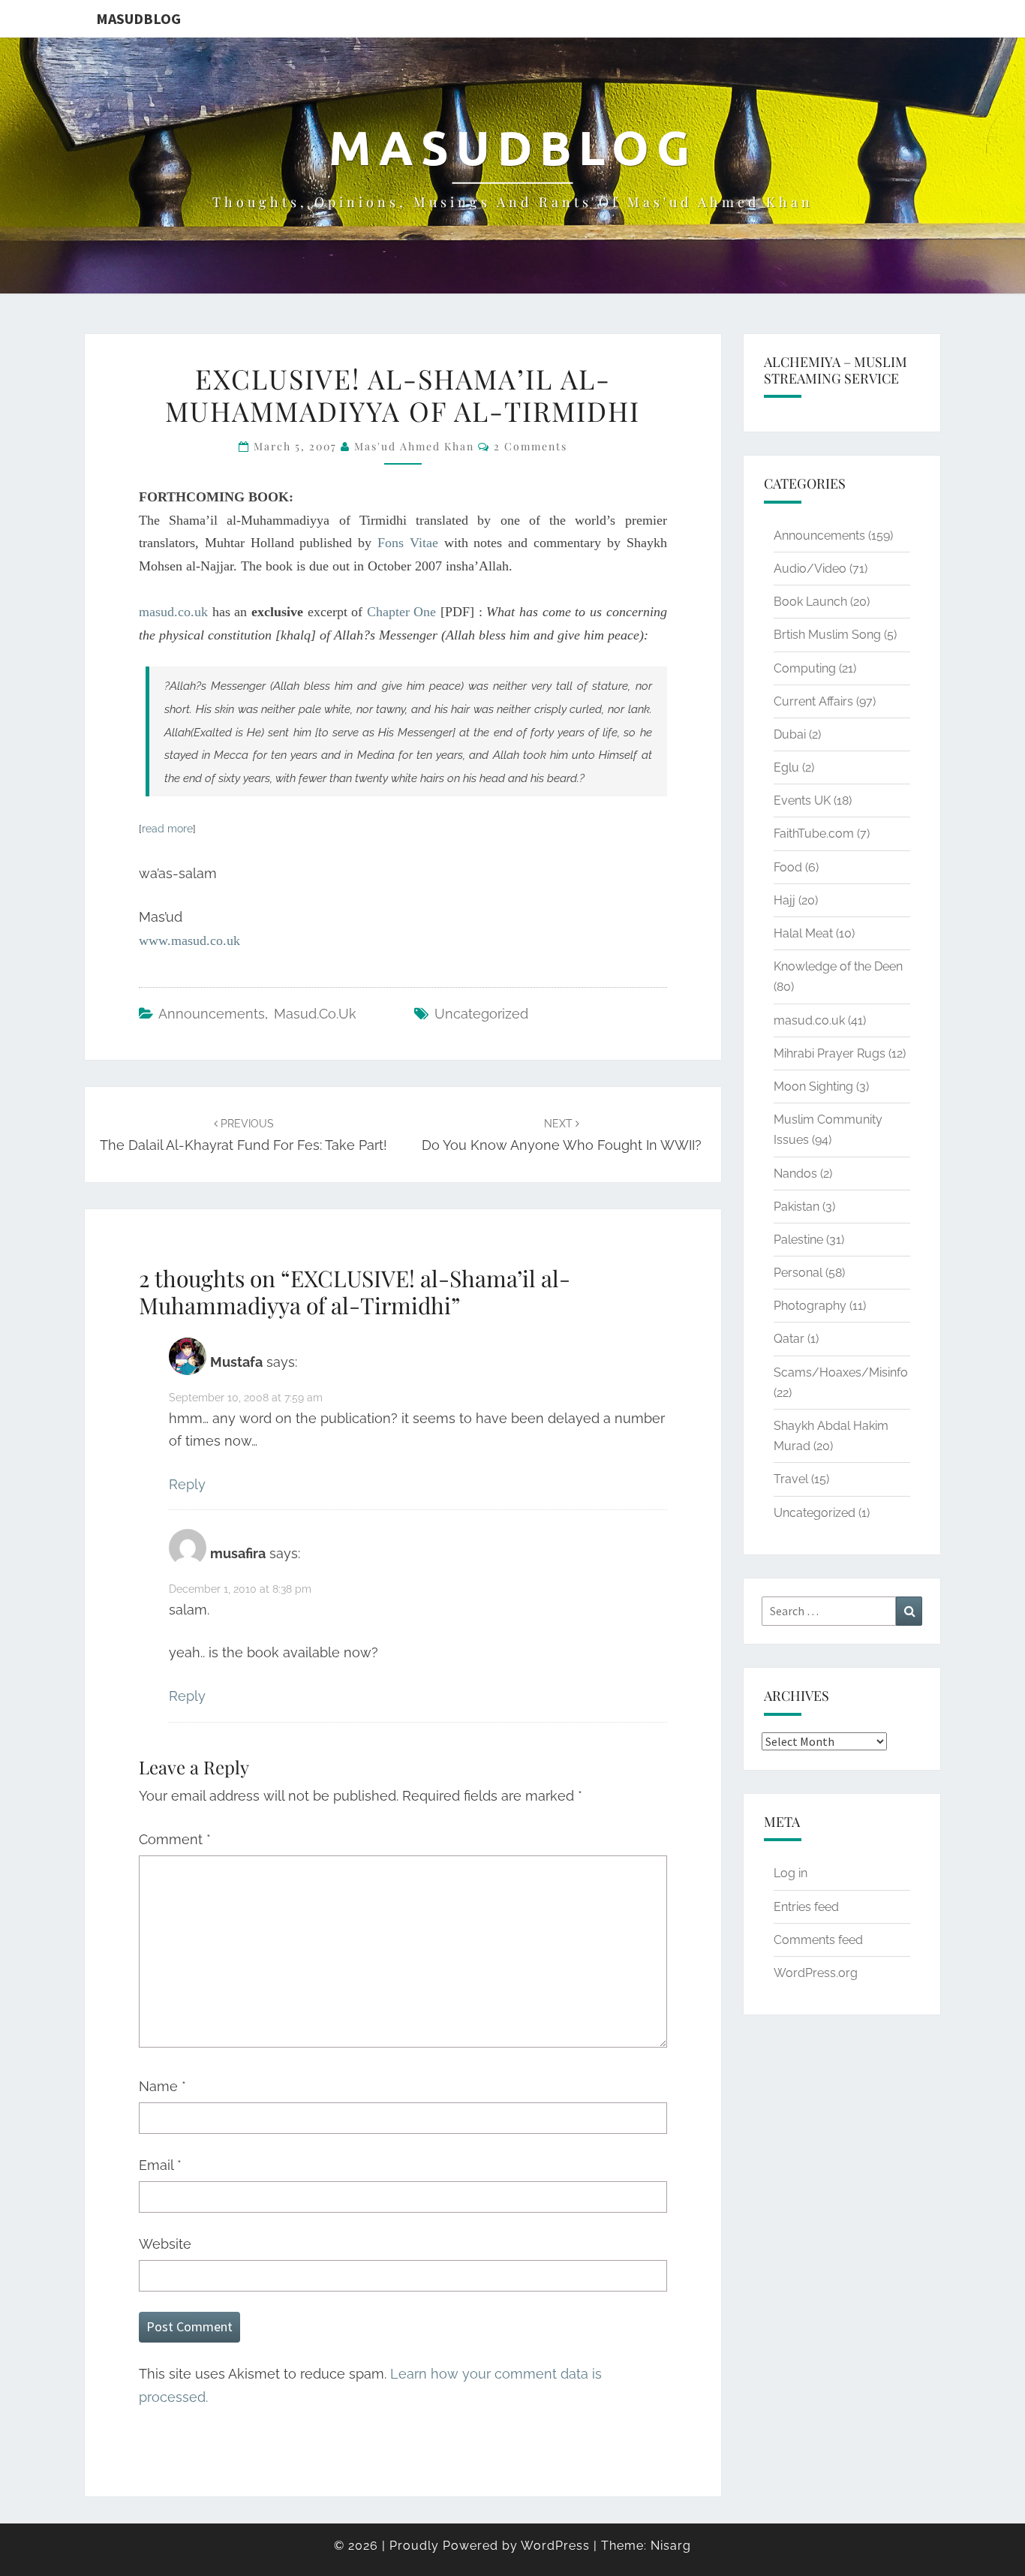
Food (788, 867)
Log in (791, 1873)
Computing (805, 668)
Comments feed (818, 1940)
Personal (798, 1273)
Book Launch (810, 602)
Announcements (212, 1014)
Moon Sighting (813, 1086)
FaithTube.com (814, 834)
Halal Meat (803, 933)
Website (165, 2244)
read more (167, 829)
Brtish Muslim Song (827, 635)
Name (162, 2086)
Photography (810, 1306)
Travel (791, 1479)
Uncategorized (481, 1014)
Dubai (790, 734)
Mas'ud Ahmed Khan (414, 446)
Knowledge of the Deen (838, 966)
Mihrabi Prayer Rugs (830, 1053)
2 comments (531, 446)
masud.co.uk (176, 612)
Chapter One (402, 612)
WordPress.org (816, 1973)
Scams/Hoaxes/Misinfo (841, 1372)
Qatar (789, 1339)
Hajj (785, 900)
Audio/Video (810, 569)
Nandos (795, 1174)
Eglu (786, 767)
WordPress (555, 2546)
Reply (187, 1484)
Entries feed (806, 1907)
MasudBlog (138, 18)
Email (160, 2165)
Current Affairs (813, 701)
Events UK (802, 800)
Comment (175, 1839)
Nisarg (671, 2546)
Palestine (798, 1240)
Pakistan (797, 1207)
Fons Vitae (408, 543)
